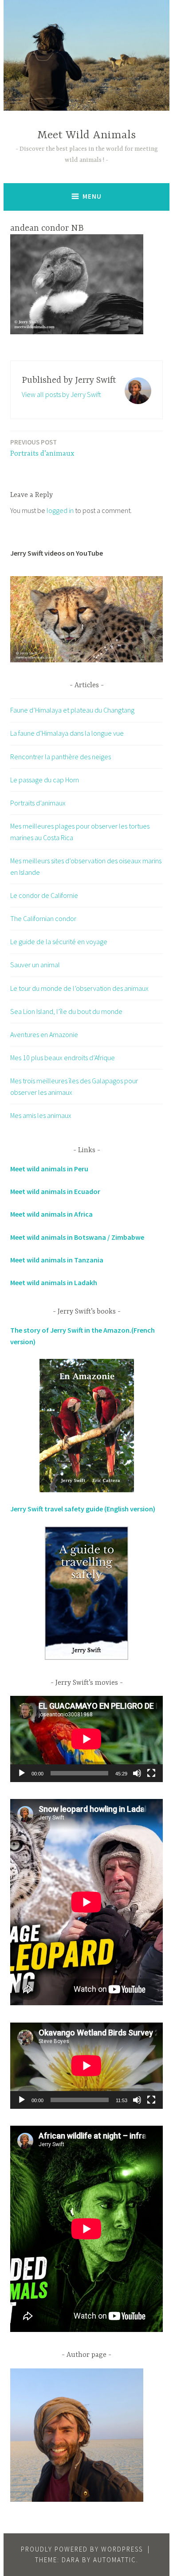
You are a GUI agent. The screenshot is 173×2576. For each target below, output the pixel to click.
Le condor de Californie (44, 895)
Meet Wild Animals (86, 135)
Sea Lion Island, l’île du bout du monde (66, 1011)
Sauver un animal (35, 965)
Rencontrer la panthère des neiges (61, 757)
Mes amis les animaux (41, 1115)
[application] (86, 1739)
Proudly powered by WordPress (82, 2549)
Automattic (115, 2560)
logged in (60, 510)
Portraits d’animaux (42, 448)
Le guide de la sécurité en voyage (59, 941)
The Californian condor (43, 918)
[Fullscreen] (151, 1773)
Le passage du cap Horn (45, 780)
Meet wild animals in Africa (51, 1214)
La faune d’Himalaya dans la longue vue (67, 733)
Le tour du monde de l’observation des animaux (79, 988)
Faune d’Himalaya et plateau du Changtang (72, 710)
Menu (92, 196)
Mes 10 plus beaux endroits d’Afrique (63, 1058)
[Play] (22, 1773)
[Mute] (137, 1773)
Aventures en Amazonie (44, 1034)
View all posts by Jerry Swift (61, 394)
